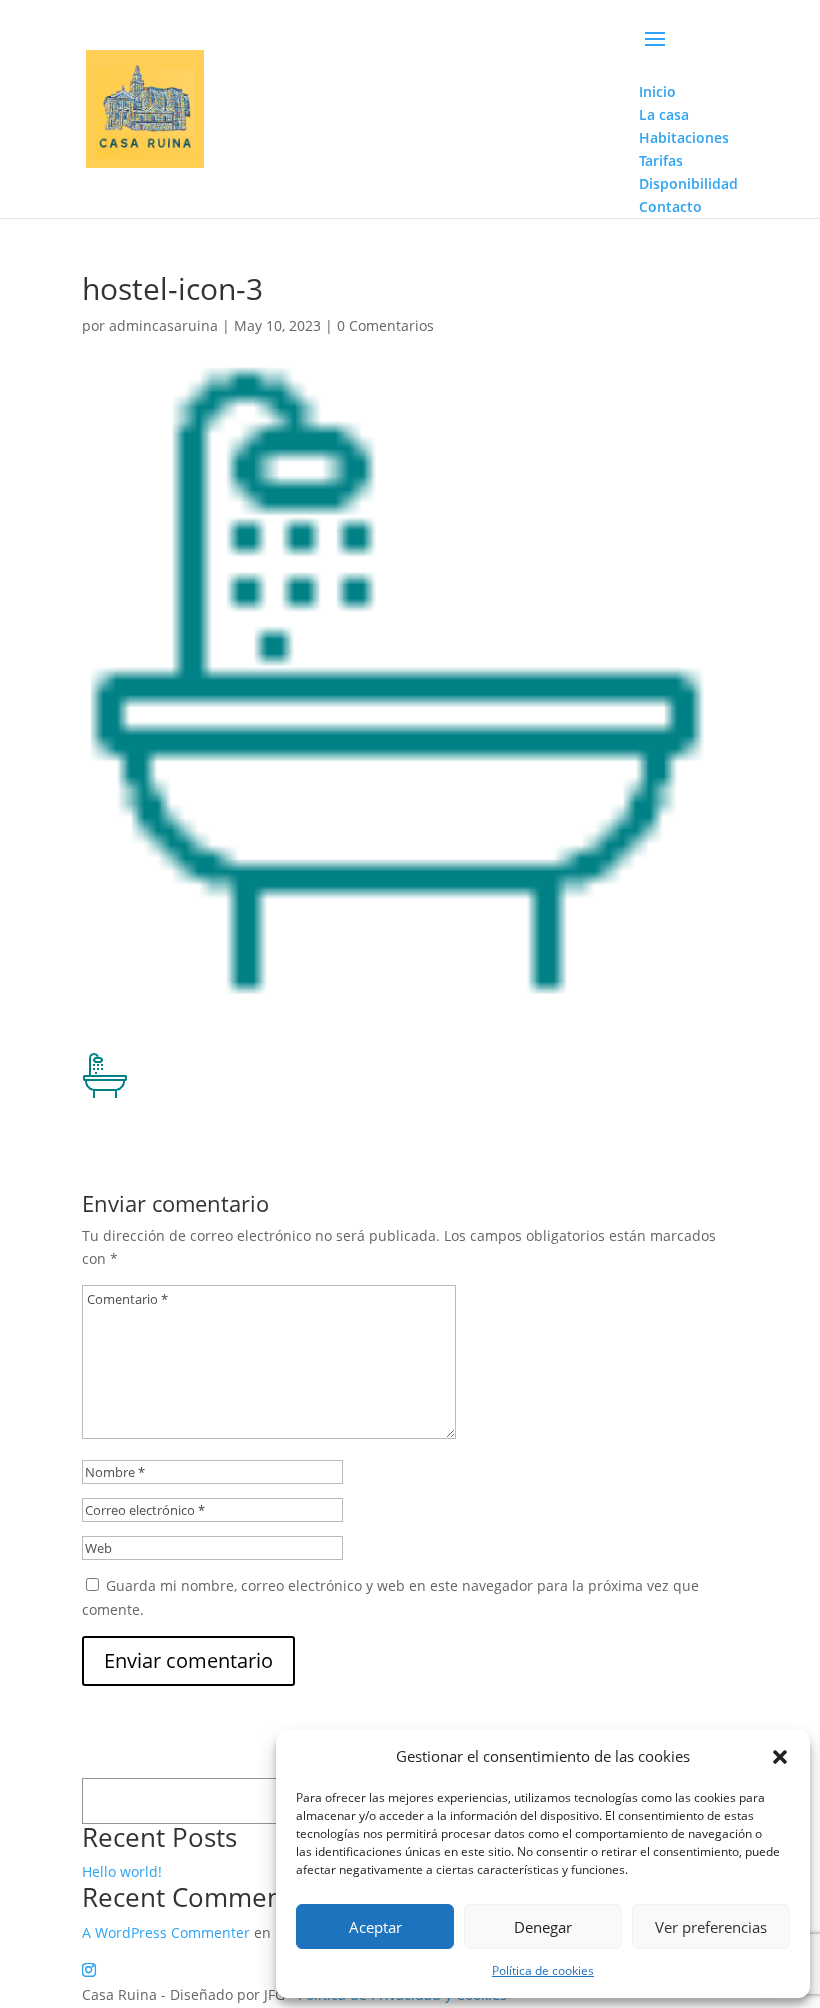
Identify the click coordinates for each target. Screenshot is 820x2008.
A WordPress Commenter (166, 1932)
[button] (780, 1757)
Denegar (543, 1927)
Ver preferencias (711, 1927)
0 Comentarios (385, 325)
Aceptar (375, 1927)
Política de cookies (543, 1970)
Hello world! (122, 1871)
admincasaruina (163, 325)
